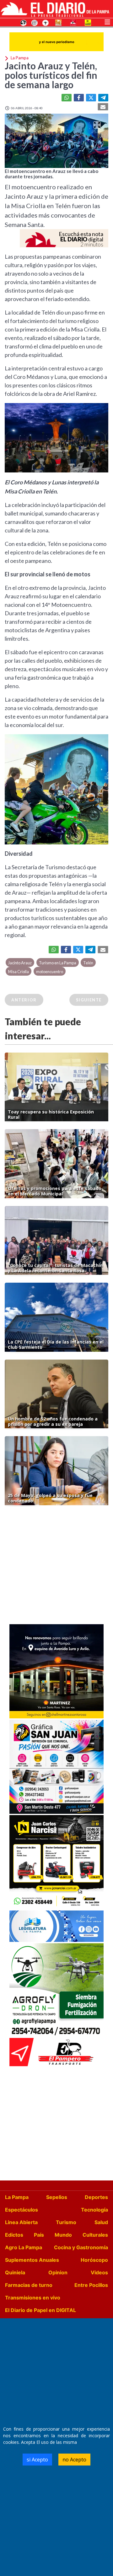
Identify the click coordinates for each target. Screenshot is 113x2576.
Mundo (63, 2235)
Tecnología (94, 2210)
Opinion (58, 2272)
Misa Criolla (19, 972)
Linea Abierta (21, 2222)
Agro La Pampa (24, 2247)
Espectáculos (22, 2210)
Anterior (24, 1000)
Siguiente (89, 1000)
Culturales (95, 2235)
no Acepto (74, 2460)
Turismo (66, 2222)
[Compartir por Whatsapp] (67, 98)
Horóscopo (94, 2260)
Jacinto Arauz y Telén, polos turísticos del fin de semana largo (51, 75)
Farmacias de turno (29, 2285)
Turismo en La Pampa (58, 963)
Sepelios (57, 2197)
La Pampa (17, 2197)
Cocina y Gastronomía (81, 2247)
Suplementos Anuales (32, 2260)
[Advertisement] (56, 1566)
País (39, 2235)
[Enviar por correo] (103, 107)
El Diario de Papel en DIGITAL (40, 2310)
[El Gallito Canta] (24, 22)
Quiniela (15, 2272)
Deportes (96, 2197)
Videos (99, 2272)
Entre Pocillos (91, 2285)
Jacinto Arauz (20, 963)
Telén (88, 963)
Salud (101, 2222)
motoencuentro (50, 972)
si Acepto (37, 2460)
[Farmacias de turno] (46, 22)
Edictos (14, 2235)
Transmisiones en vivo (33, 2298)
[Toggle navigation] (107, 21)
